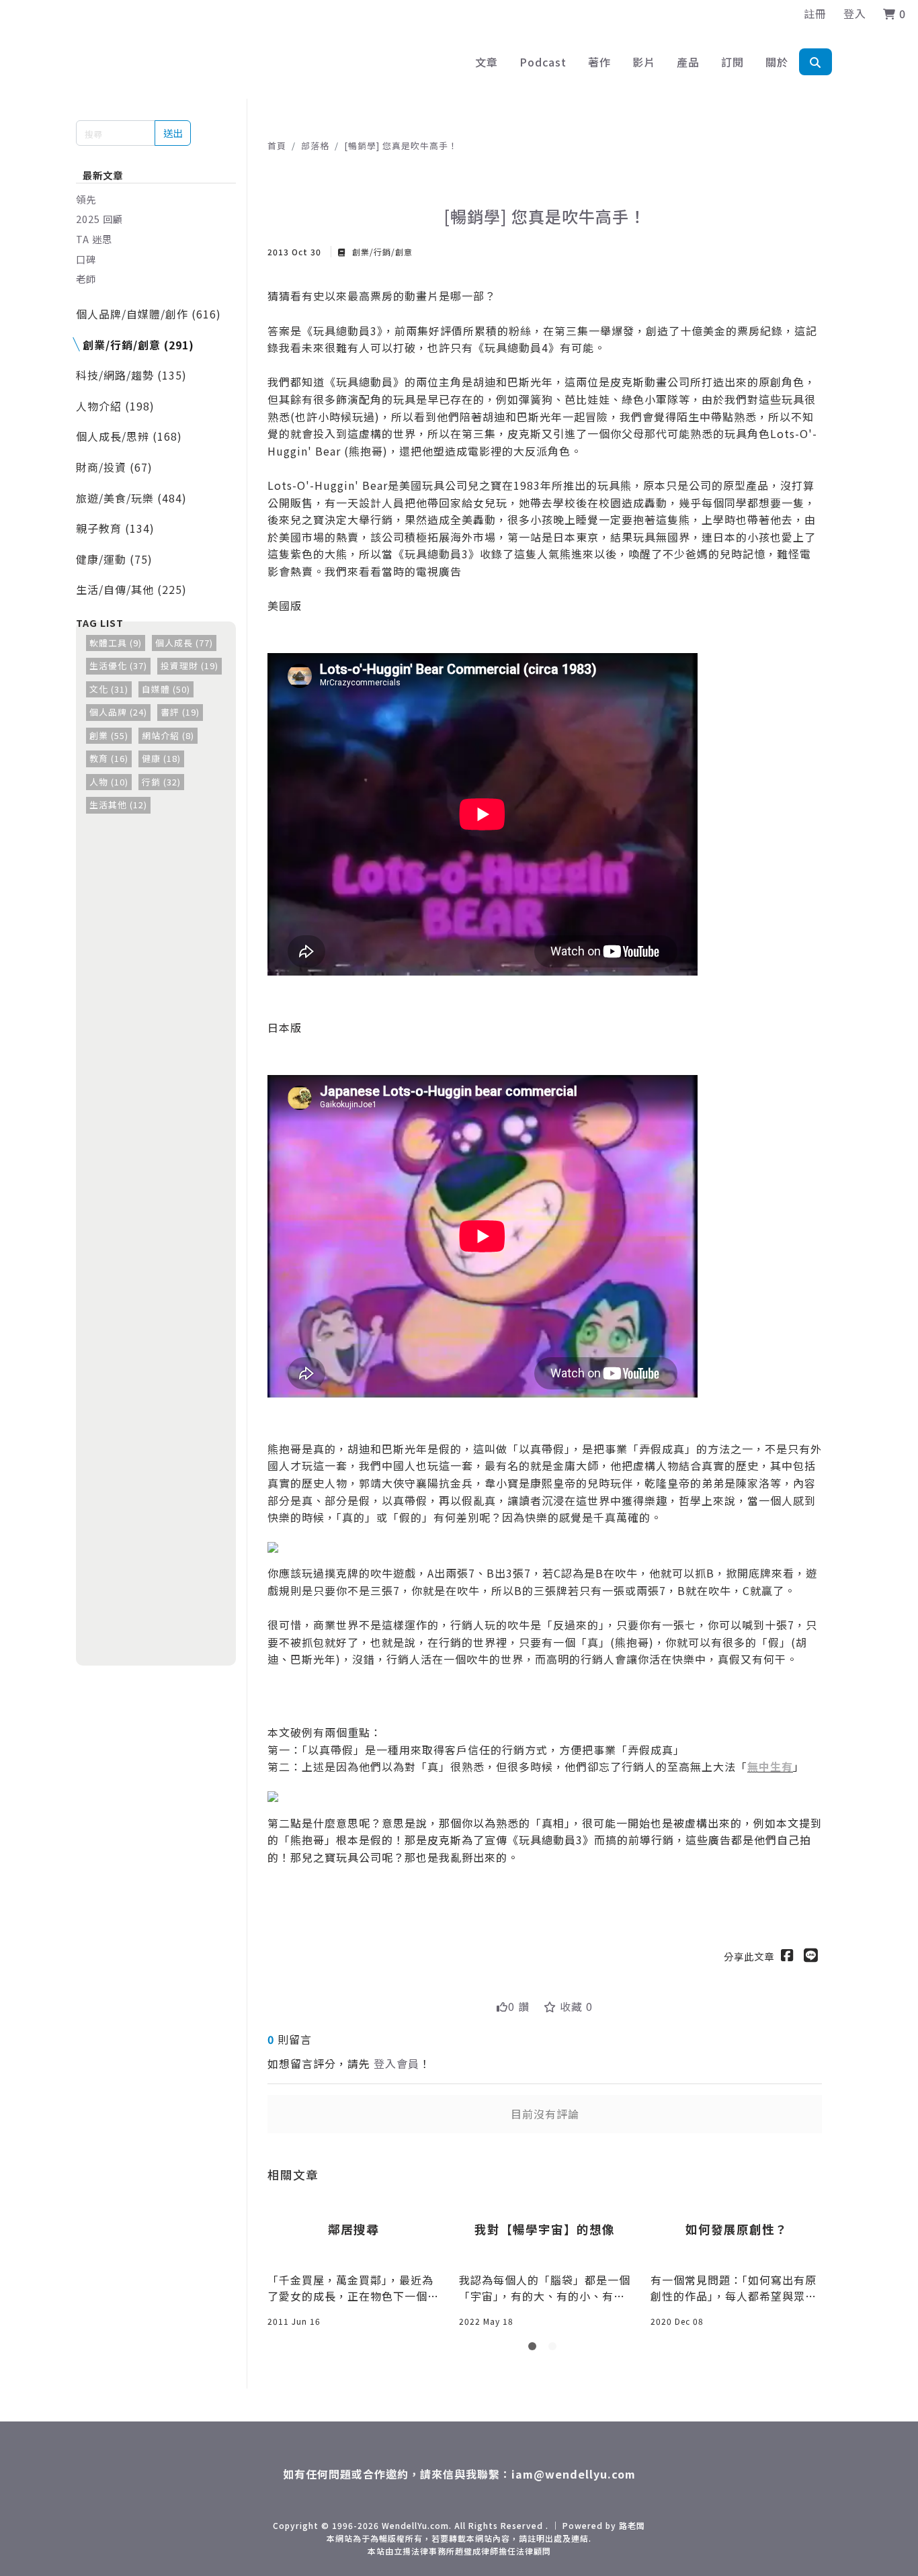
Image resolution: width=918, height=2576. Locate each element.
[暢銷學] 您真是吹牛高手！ (401, 145)
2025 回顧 (99, 219)
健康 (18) (161, 758)
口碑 (86, 259)
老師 (86, 278)
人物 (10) (109, 782)
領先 (86, 199)
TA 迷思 (94, 239)
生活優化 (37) (118, 666)
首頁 (277, 145)
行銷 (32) (161, 782)
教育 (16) (109, 758)
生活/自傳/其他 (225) (131, 589)
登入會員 (397, 2063)
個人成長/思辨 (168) (129, 436)
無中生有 (770, 1766)
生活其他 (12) (118, 805)
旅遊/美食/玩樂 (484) (131, 498)
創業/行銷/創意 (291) (138, 345)
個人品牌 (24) (118, 712)
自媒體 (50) (166, 689)
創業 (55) (109, 735)
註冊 (815, 13)
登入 (855, 13)
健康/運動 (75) (114, 559)
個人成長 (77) (184, 643)
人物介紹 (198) (115, 406)
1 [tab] (535, 2349)
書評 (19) (180, 712)
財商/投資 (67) (114, 467)
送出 (173, 133)
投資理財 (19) (190, 666)
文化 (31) (109, 689)
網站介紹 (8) (168, 735)
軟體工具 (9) (116, 643)
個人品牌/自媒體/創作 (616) (149, 314)
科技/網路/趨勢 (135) (131, 375)
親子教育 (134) (115, 528)
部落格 (315, 145)
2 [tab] (555, 2349)
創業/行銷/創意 (381, 252)
